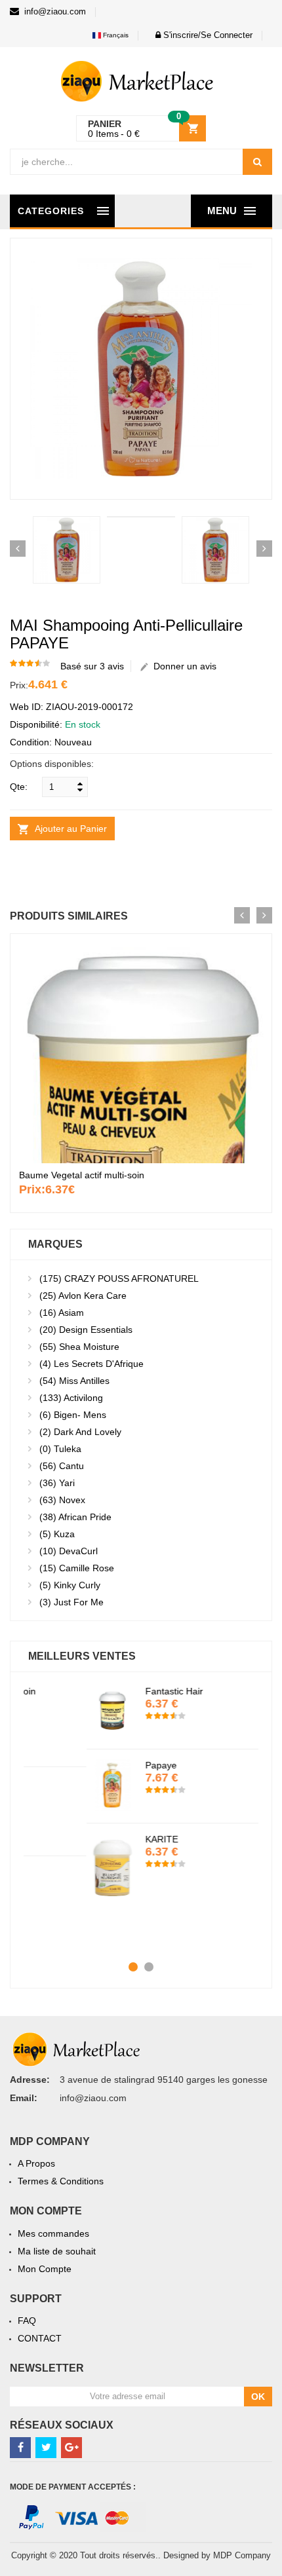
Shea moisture (79, 1347)
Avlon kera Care (83, 1296)
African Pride (75, 1517)
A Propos (36, 2163)
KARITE (99, 1839)
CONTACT (40, 2338)
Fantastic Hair (111, 1691)
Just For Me (71, 1602)
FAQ (27, 2321)
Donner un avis (182, 666)
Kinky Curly (70, 1585)
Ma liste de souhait (57, 2251)
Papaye (98, 1765)
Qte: (19, 787)
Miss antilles (74, 1381)
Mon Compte (45, 2269)
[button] (200, 35)
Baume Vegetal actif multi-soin (82, 1175)
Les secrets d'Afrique (91, 1364)
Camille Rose (77, 1568)
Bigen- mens (73, 1415)
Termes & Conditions (61, 2181)
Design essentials (86, 1330)
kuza (57, 1534)
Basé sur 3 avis (92, 666)
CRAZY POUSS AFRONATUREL (119, 1279)
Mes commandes (53, 2233)
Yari (57, 1483)
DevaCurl (69, 1551)
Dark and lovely (80, 1432)
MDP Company (242, 2555)
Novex (62, 1500)
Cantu (62, 1466)
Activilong (71, 1398)
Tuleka (60, 1449)
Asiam (62, 1313)
